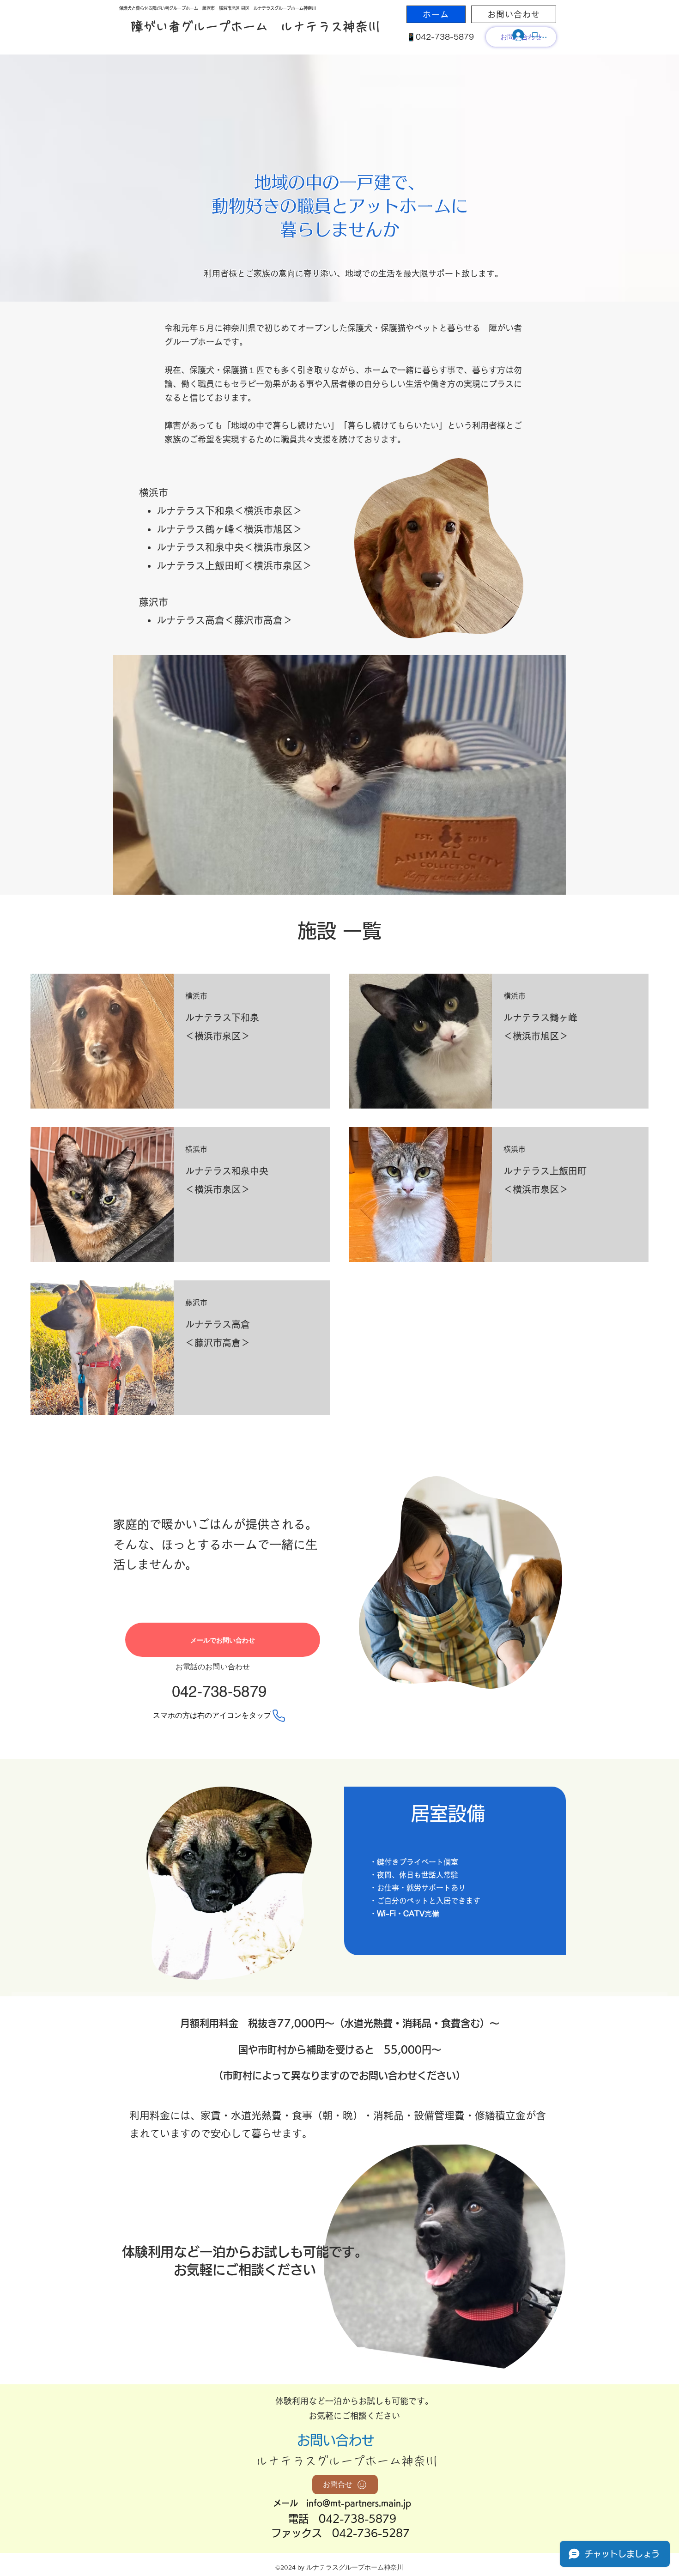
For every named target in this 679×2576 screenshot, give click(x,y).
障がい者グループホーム (199, 27)
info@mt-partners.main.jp (359, 2503)
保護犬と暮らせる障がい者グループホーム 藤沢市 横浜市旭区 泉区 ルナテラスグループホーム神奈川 (218, 8)
